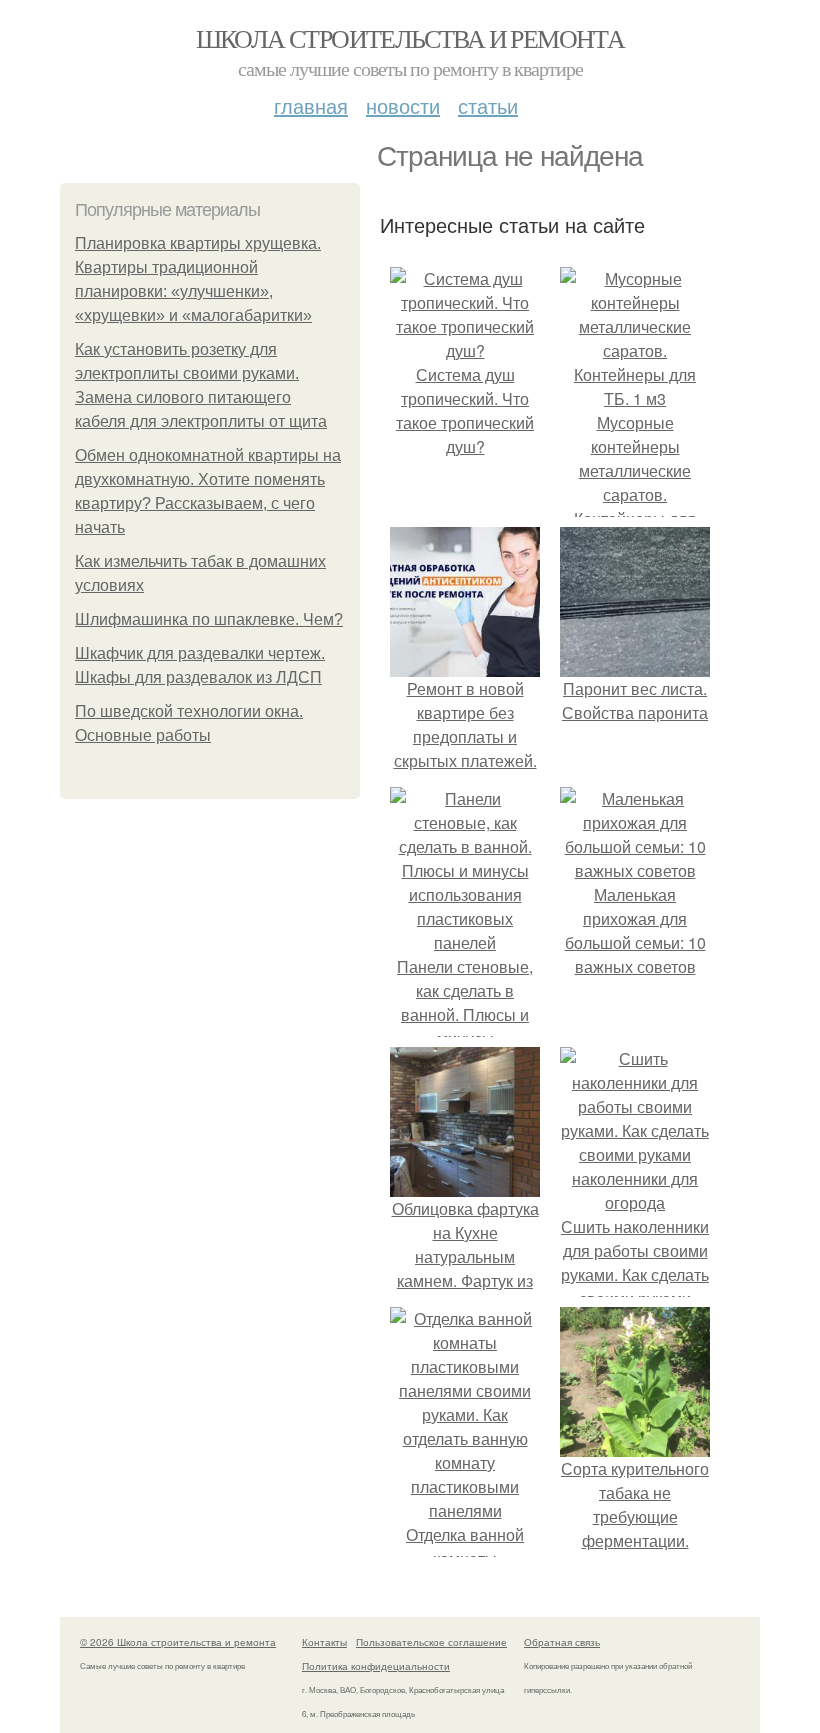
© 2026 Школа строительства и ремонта (178, 1642)
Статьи (488, 105)
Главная (311, 105)
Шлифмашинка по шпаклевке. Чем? (209, 619)
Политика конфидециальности (376, 1666)
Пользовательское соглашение (431, 1642)
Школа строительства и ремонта (410, 38)
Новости (403, 105)
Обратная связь (562, 1642)
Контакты (324, 1642)
